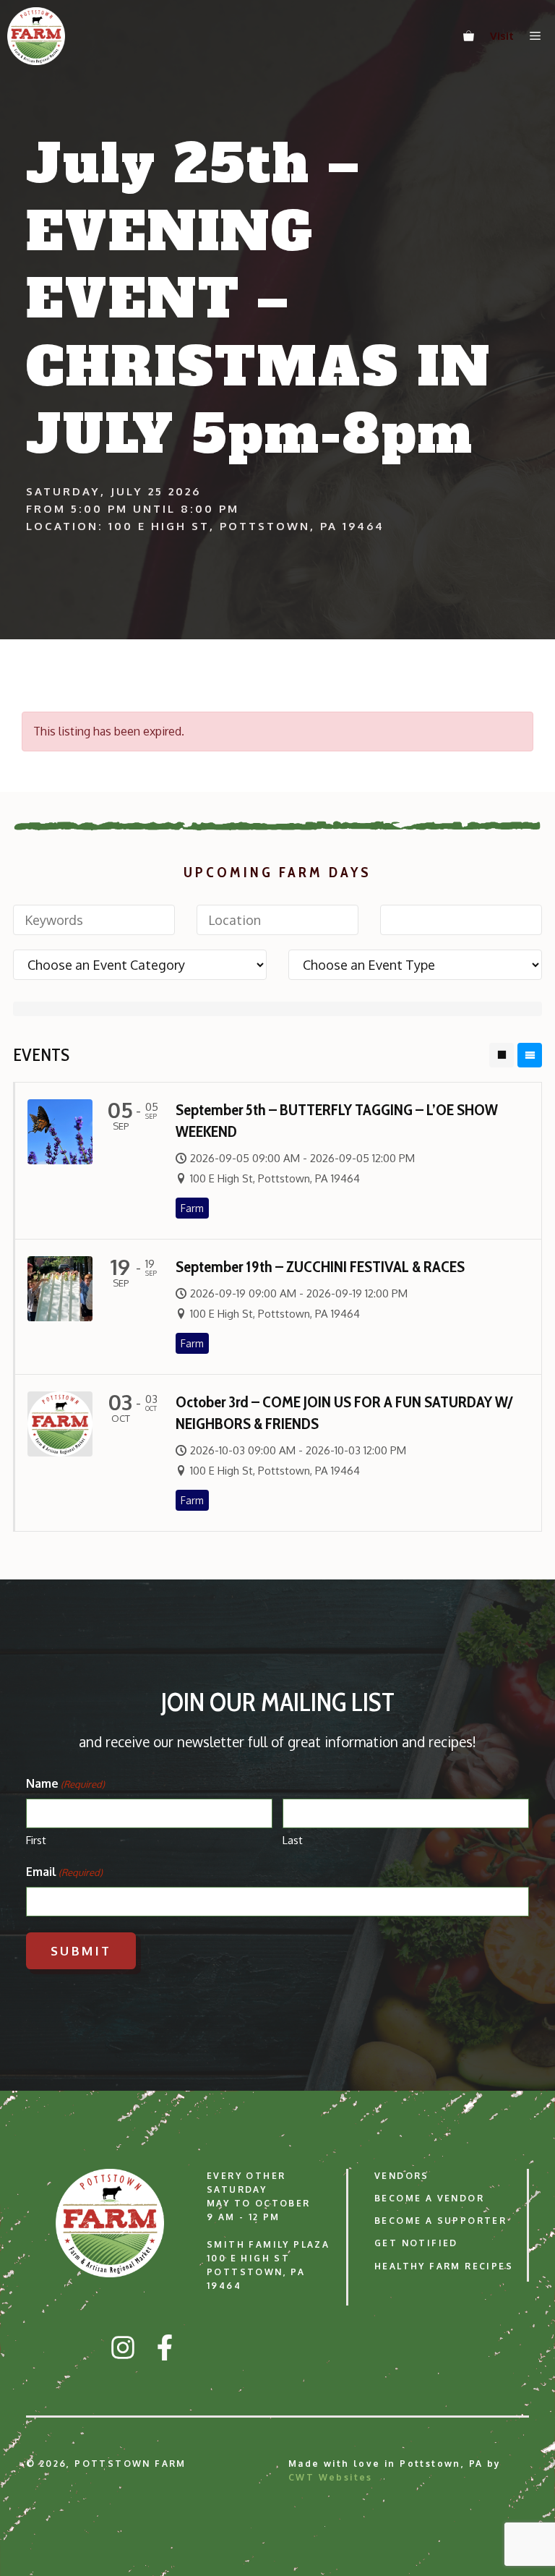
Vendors (402, 2176)
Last (293, 1840)
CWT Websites (331, 2477)
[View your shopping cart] (469, 36)
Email (64, 1872)
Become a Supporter (440, 2221)
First (36, 1840)
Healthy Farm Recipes (444, 2266)
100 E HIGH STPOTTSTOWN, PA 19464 (256, 2272)
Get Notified (416, 2243)
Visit (502, 36)
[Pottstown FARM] (36, 36)
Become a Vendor (429, 2198)
